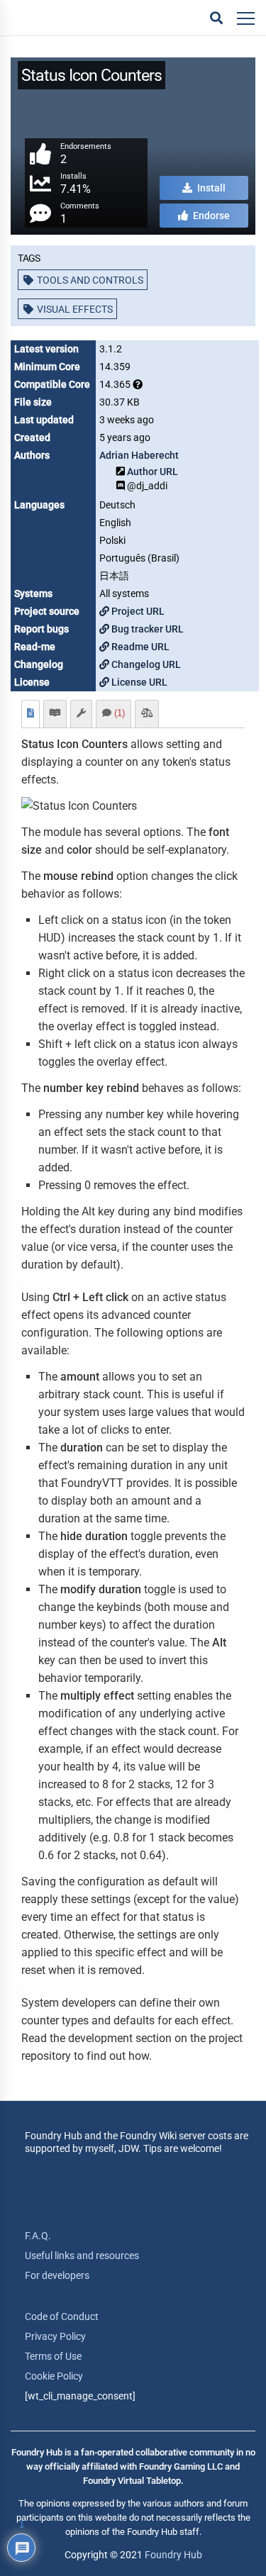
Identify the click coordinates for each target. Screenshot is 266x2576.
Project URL (137, 611)
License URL (138, 682)
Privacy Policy (55, 2336)
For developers (57, 2275)
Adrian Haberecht (139, 455)
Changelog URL (145, 664)
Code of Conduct (62, 2316)
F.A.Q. (38, 2236)
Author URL (153, 472)
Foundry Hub (173, 2555)
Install (210, 188)
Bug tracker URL (146, 629)
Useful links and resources (82, 2256)
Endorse (210, 216)
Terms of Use (53, 2356)
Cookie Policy (54, 2376)
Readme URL (139, 647)
